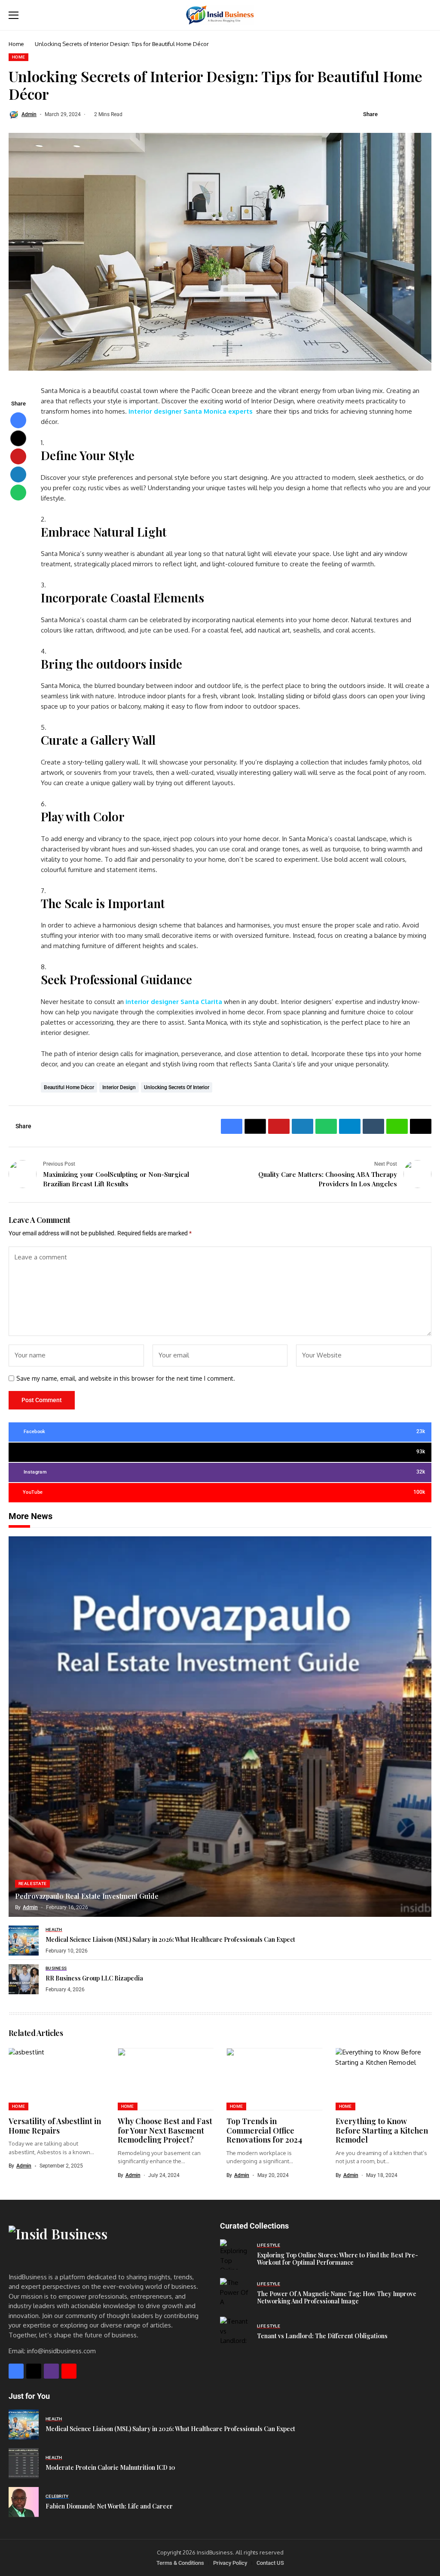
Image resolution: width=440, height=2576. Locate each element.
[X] (34, 2371)
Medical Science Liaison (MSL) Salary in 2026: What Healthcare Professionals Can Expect (170, 1939)
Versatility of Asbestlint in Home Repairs (55, 2126)
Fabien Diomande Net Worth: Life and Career (109, 2506)
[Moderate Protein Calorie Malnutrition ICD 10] (24, 2463)
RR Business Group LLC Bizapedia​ (94, 1978)
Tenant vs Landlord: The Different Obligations (322, 2336)
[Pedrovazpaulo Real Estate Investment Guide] (220, 1727)
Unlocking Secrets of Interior (177, 1087)
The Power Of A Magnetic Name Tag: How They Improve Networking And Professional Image (337, 2297)
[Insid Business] (220, 15)
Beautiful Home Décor (69, 1087)
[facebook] (16, 2371)
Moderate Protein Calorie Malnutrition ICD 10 (110, 2467)
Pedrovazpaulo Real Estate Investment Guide (87, 1896)
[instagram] (51, 2371)
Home (16, 44)
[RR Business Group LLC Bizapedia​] (24, 1979)
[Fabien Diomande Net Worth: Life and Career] (24, 2502)
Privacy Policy (230, 2563)
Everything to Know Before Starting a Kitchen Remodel (382, 2130)
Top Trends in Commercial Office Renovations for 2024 (264, 2130)
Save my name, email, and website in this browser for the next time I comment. (126, 1379)
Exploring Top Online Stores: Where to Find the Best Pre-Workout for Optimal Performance (338, 2259)
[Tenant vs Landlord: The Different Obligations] (235, 2332)
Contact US (270, 2563)
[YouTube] (69, 2371)
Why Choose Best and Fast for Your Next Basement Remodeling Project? (165, 2130)
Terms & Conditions (180, 2563)
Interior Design (119, 1087)
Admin (29, 114)
